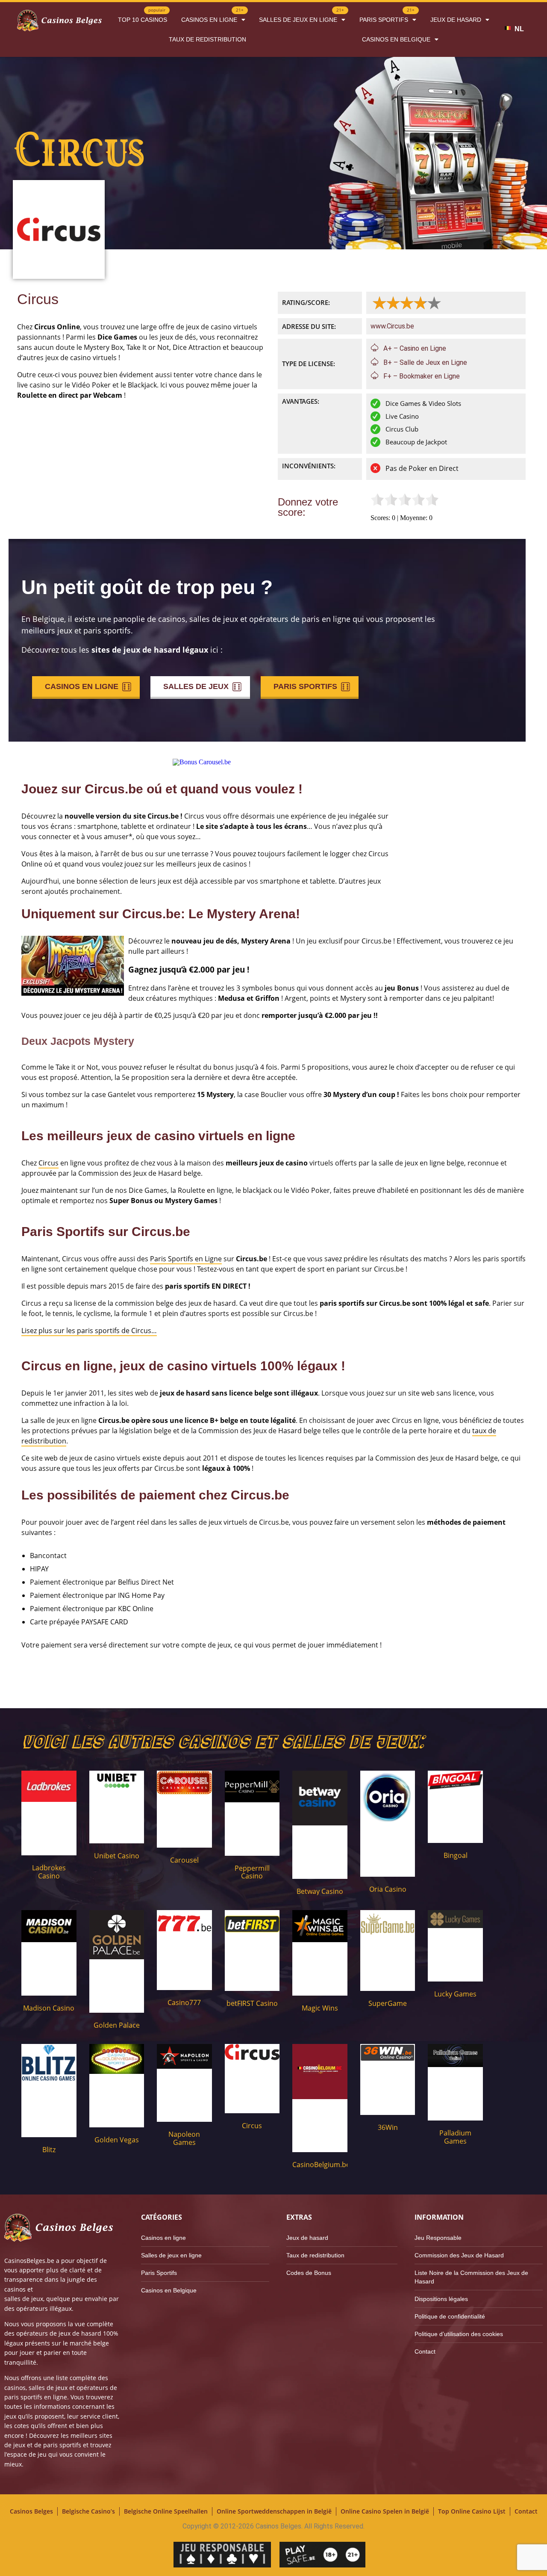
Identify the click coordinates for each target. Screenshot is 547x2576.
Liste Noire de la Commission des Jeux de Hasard (471, 2277)
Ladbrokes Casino (49, 1872)
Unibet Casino (117, 1856)
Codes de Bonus (309, 2273)
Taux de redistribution (207, 39)
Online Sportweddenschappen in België (274, 2511)
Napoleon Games (184, 2138)
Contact (425, 2351)
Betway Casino (320, 1891)
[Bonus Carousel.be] (202, 762)
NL (519, 29)
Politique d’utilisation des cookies (459, 2334)
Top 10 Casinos (143, 16)
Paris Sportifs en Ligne (186, 1259)
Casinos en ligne (212, 16)
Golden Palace (117, 2025)
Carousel (184, 1860)
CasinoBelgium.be (321, 2165)
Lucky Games (455, 1994)
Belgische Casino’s (88, 2511)
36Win (388, 2127)
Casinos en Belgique (396, 39)
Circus (49, 1163)
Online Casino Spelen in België (385, 2511)
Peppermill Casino (252, 1872)
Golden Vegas (117, 2140)
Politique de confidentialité (450, 2316)
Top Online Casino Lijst (472, 2511)
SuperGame (388, 2003)
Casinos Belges (31, 2511)
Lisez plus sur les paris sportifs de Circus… (89, 1331)
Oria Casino (388, 1889)
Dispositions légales (441, 2299)
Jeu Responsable (438, 2238)
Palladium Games (455, 2137)
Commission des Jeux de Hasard (459, 2255)
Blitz (49, 2150)
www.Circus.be (392, 326)
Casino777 (184, 2002)
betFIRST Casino (252, 2003)
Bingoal (456, 1855)
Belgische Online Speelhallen (166, 2511)
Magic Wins (320, 2008)
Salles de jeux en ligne (301, 16)
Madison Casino (49, 2008)
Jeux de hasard (456, 20)
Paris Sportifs (387, 16)
